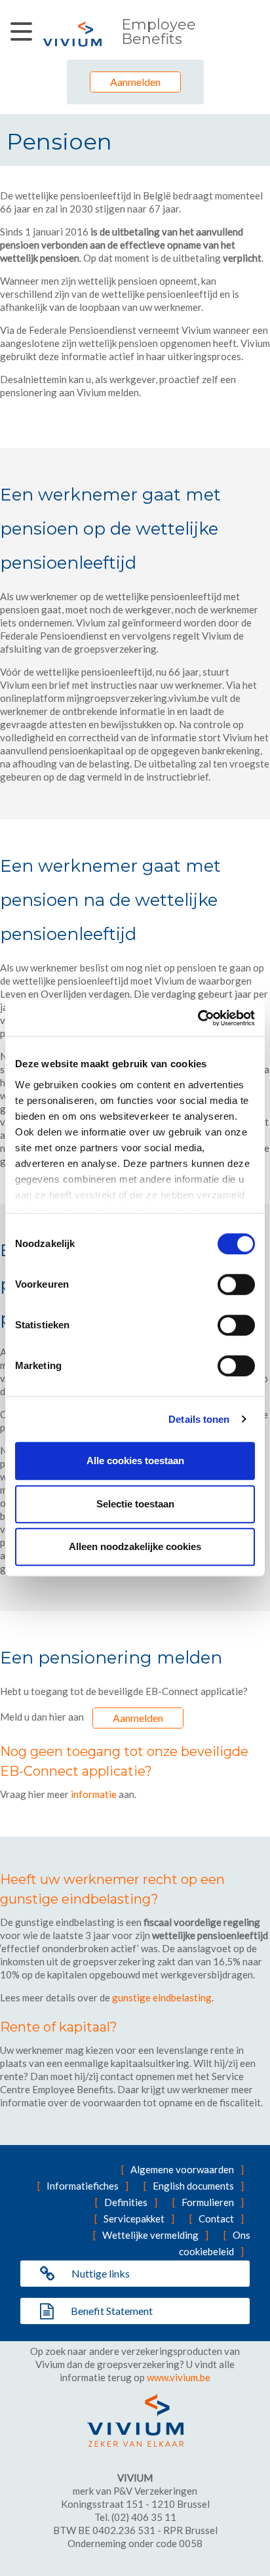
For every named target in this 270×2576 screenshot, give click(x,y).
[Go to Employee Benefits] (72, 34)
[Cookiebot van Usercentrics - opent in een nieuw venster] (198, 1018)
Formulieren (208, 2202)
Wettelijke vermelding (150, 2235)
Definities (126, 2202)
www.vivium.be (179, 2377)
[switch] (236, 1284)
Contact (216, 2218)
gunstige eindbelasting (162, 1997)
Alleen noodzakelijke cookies (135, 1546)
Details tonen (199, 1419)
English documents (193, 2186)
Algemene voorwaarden (182, 2169)
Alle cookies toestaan (135, 1461)
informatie (94, 1794)
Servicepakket (134, 2218)
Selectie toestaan (135, 1504)
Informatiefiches (83, 2186)
